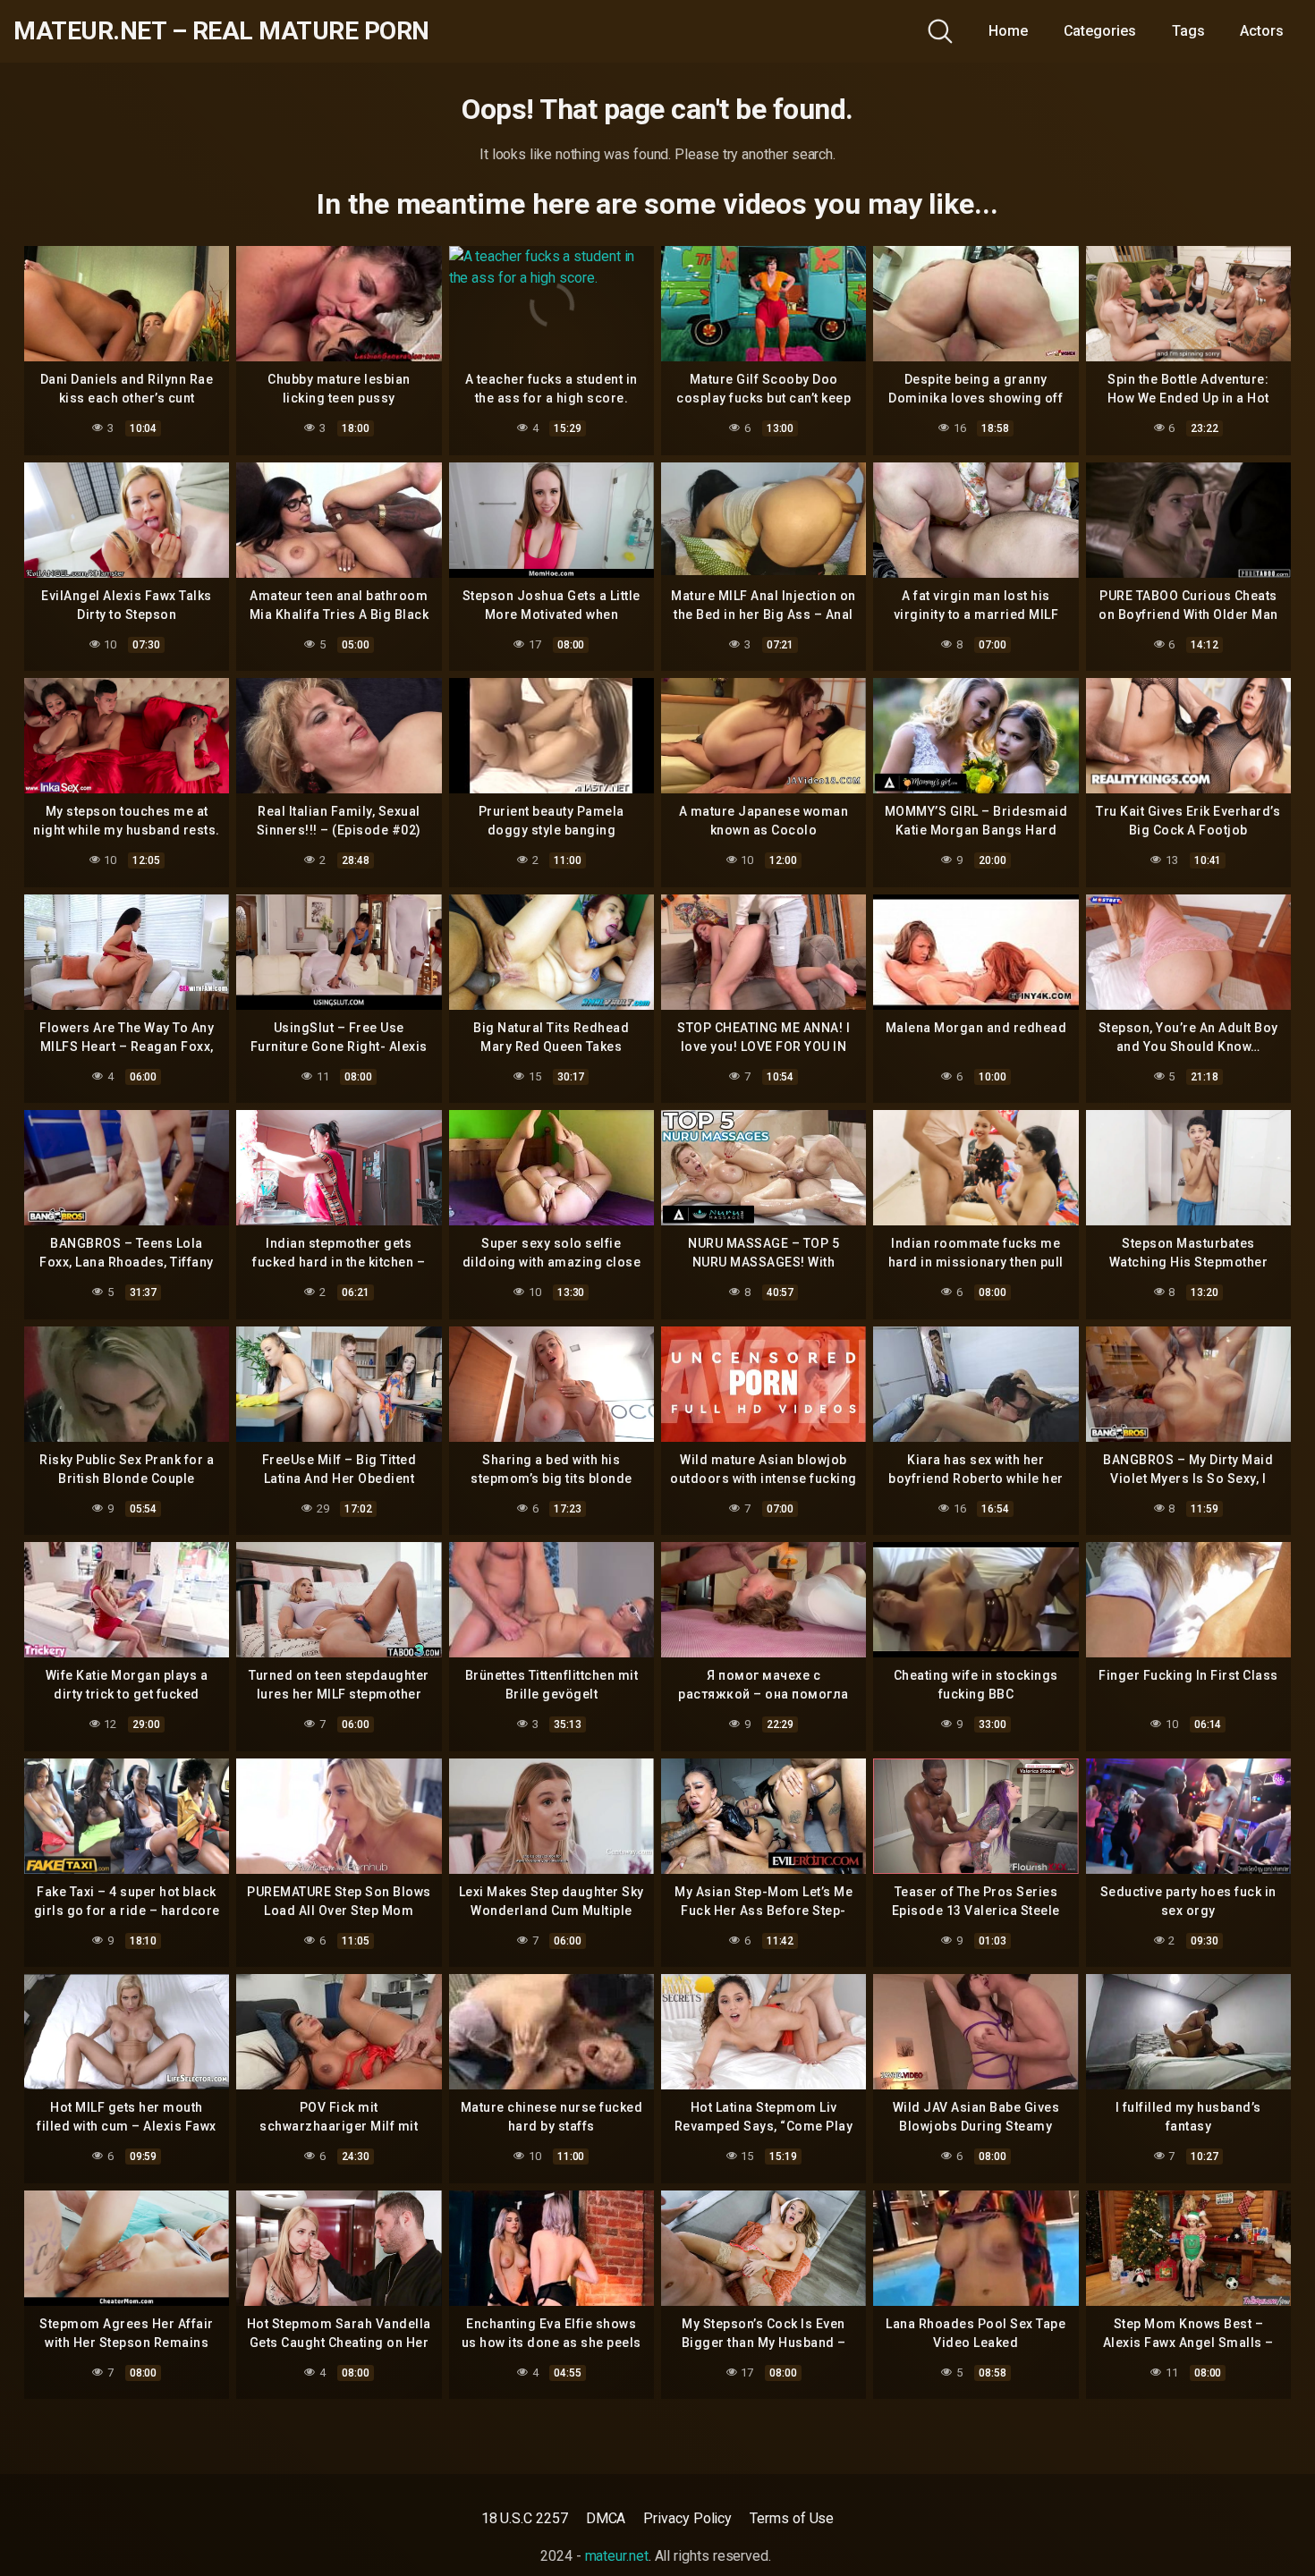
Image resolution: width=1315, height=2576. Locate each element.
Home (1008, 31)
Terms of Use (792, 2518)
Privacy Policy (687, 2518)
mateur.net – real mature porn (221, 31)
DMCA (606, 2518)
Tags (1188, 31)
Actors (1262, 31)
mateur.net (617, 2556)
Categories (1100, 31)
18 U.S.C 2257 (525, 2518)
